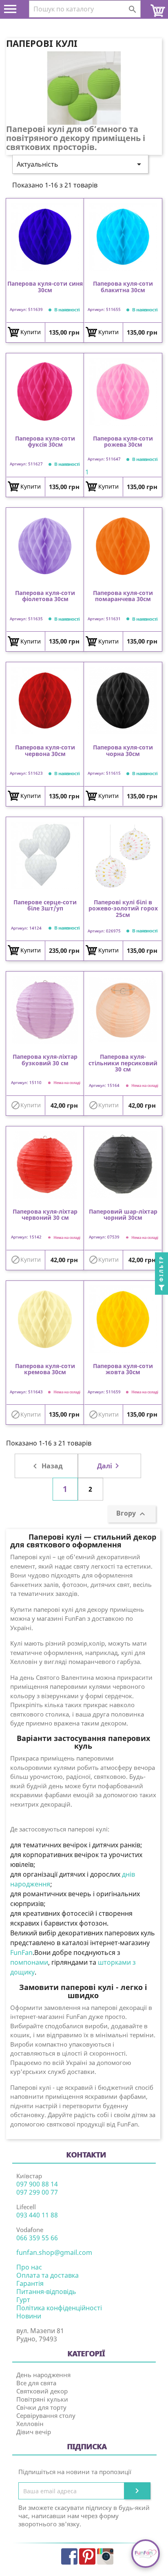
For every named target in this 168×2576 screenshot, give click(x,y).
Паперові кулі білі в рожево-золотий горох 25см (123, 908)
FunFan (21, 1952)
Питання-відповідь (46, 2292)
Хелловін (30, 2424)
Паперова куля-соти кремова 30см (45, 1369)
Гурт (23, 2300)
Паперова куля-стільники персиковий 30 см (123, 1063)
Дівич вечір (34, 2432)
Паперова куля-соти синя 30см (45, 287)
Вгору (132, 1514)
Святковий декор (42, 2391)
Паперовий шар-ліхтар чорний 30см (123, 1215)
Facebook (69, 2556)
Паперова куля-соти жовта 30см (123, 1369)
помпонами (29, 1962)
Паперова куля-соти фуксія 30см (45, 442)
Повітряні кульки (42, 2399)
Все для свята (36, 2383)
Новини (29, 2316)
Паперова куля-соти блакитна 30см (123, 287)
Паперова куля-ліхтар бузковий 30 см (45, 1060)
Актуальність (80, 164)
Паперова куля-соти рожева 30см (123, 442)
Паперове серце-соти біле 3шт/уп (45, 906)
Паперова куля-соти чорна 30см (123, 751)
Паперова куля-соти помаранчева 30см (123, 596)
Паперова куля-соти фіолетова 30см (45, 596)
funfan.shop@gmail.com (54, 2252)
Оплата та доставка (48, 2275)
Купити (31, 332)
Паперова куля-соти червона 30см (45, 751)
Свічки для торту (41, 2407)
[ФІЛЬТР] (161, 1288)
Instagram (105, 2556)
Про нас (29, 2267)
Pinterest (87, 2556)
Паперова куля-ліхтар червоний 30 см (45, 1215)
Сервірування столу (46, 2415)
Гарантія (30, 2283)
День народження (43, 2375)
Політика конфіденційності (59, 2308)
